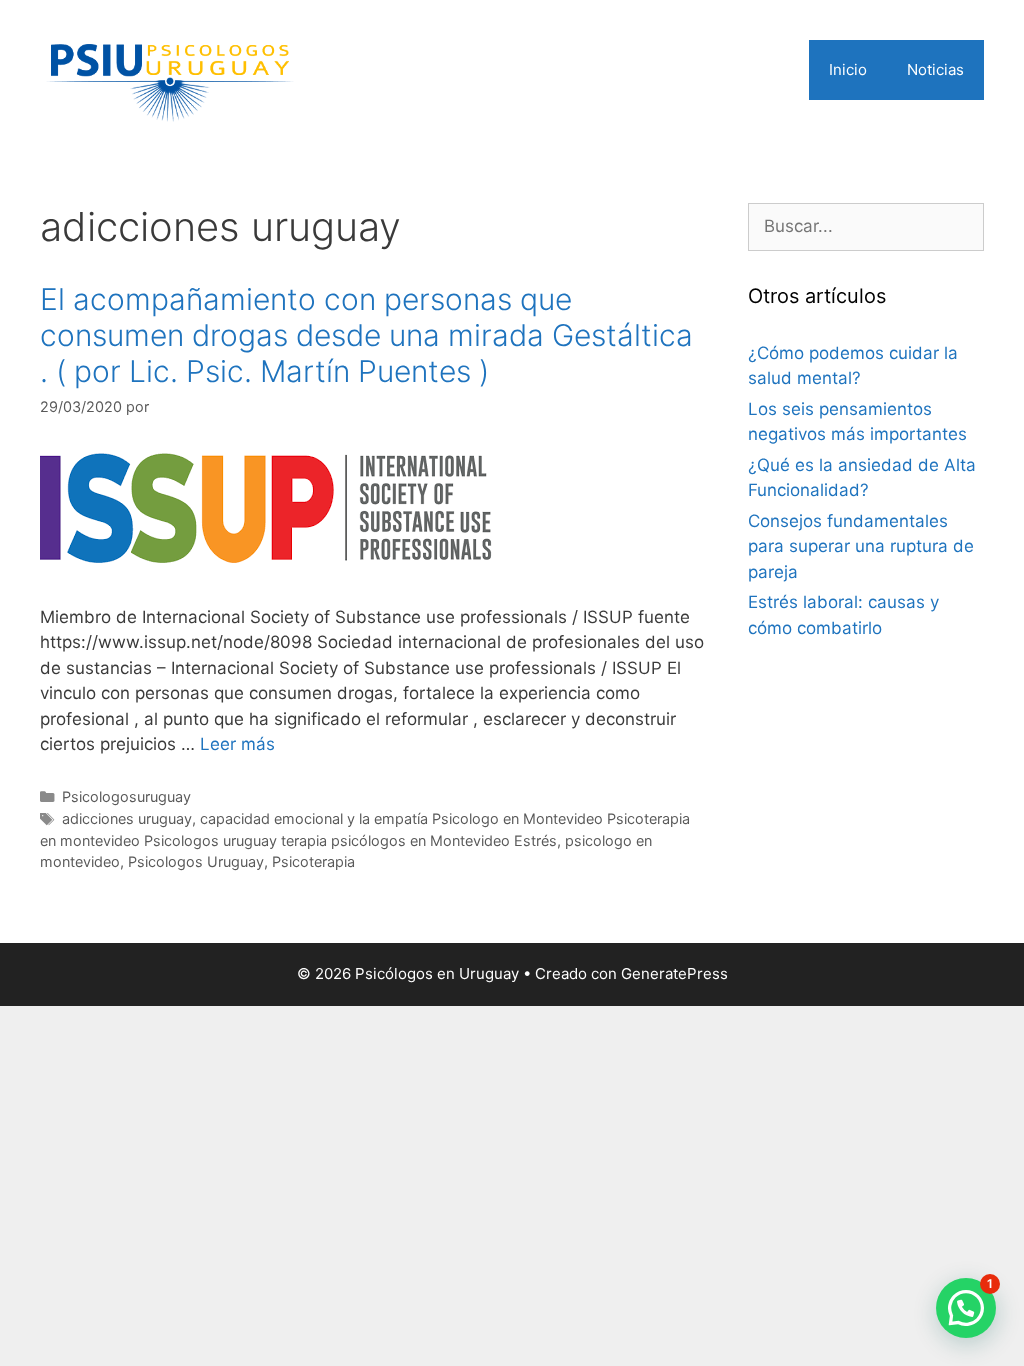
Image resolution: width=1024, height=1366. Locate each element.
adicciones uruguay (127, 818)
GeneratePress (674, 973)
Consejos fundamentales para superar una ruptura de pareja (861, 546)
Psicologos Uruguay (196, 861)
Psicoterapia (313, 861)
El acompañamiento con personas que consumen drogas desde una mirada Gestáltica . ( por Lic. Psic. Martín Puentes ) (366, 335)
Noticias (935, 69)
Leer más (237, 744)
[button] (966, 1308)
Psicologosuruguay (126, 796)
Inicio (848, 69)
